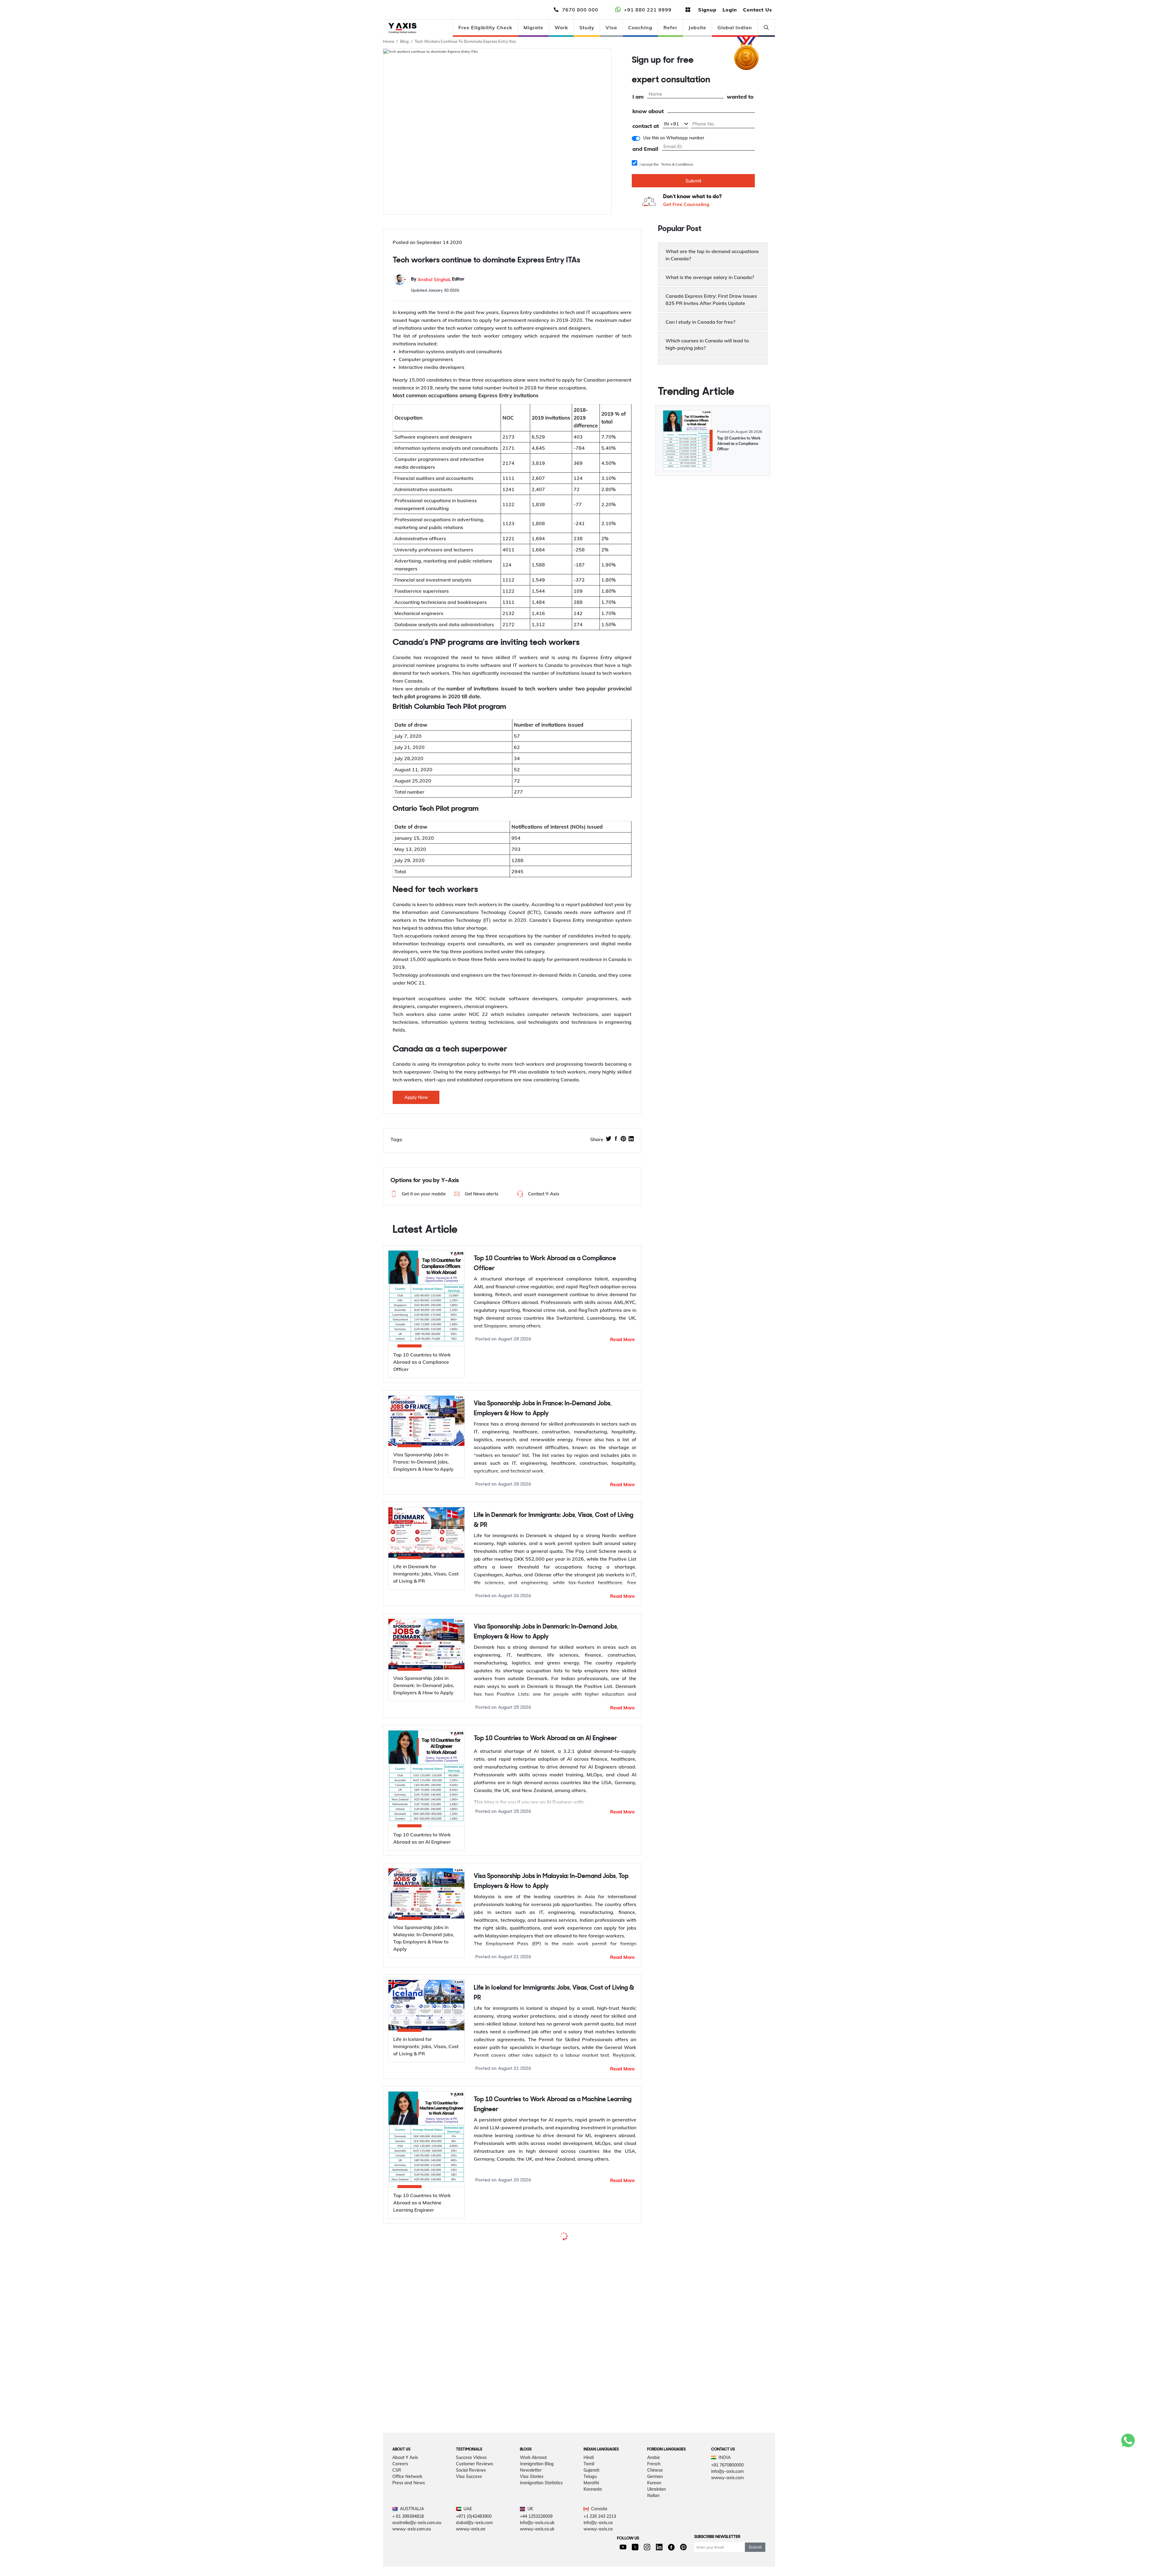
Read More (622, 1339)
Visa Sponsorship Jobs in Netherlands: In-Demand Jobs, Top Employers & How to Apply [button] (550, 2249)
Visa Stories (532, 2523)
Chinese (655, 2517)
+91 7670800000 (727, 2512)
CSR (397, 2517)
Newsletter (531, 2517)
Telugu (590, 2523)
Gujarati (591, 2517)
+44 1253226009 (536, 2563)
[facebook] (616, 1139)
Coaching (640, 27)
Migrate (533, 27)
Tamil (589, 2511)
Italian (653, 2542)
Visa (611, 27)
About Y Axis (405, 2504)
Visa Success (469, 2523)
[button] (418, 1194)
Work (561, 27)
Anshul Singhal (434, 279)
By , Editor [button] (438, 279)
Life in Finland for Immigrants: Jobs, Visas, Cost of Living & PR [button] (553, 2361)
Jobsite (697, 27)
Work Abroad (533, 2504)
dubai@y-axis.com (474, 2569)
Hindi (589, 2504)
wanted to (740, 97)
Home (389, 41)
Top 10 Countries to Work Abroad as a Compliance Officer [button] (545, 1264)
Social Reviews (471, 2517)
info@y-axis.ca (598, 2569)
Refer (670, 27)
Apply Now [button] (416, 1097)
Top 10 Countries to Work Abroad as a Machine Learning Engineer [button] (553, 2105)
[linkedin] (631, 1139)
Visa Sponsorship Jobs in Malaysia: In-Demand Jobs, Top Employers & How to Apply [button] (551, 1881)
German (655, 2523)
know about (648, 111)
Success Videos (471, 2504)
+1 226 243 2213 (600, 2563)
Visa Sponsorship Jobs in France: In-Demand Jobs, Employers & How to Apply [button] (543, 1409)
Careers (400, 2511)
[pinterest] (623, 1139)
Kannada (593, 2536)
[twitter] (609, 1139)
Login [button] (730, 10)
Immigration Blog (537, 2511)
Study (587, 27)
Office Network (407, 2523)
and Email (645, 149)
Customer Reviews (475, 2511)
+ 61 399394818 (408, 2563)
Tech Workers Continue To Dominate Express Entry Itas (465, 41)
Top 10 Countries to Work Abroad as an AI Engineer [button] (545, 1738)
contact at (646, 126)
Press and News (409, 2530)
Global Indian (735, 27)
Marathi (591, 2530)
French (654, 2511)
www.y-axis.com (727, 2524)
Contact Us (758, 10)
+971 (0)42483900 (474, 2563)
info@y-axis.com (727, 2518)
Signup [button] (707, 10)
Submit (693, 181)
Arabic (654, 2504)
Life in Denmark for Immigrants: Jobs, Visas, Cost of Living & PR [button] (554, 1520)
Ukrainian (657, 2536)
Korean (654, 2530)
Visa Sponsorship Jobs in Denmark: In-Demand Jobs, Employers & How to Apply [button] (546, 1632)
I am (638, 97)
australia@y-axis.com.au (417, 2569)
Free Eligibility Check (485, 27)
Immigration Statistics (541, 2530)
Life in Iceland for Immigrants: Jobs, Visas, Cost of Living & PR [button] (554, 1993)
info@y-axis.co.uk (537, 2569)
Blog (404, 41)
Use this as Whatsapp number (674, 138)
